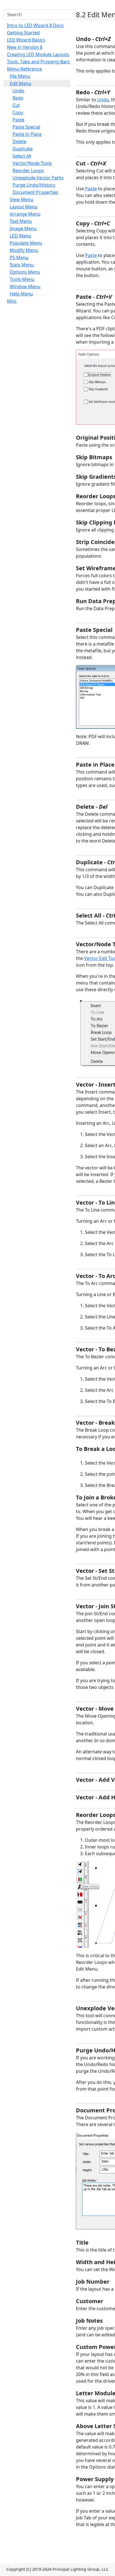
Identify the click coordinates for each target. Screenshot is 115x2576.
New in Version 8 (25, 47)
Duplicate (23, 149)
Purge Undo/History (34, 185)
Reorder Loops (28, 170)
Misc (12, 301)
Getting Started (23, 33)
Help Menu (21, 294)
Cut (16, 105)
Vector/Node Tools (32, 163)
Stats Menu (22, 265)
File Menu (20, 76)
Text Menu (21, 221)
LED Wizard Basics (26, 40)
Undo (18, 91)
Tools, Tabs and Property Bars (38, 62)
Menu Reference (24, 69)
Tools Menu (22, 279)
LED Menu (21, 236)
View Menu (21, 199)
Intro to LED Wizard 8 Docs (35, 25)
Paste (18, 120)
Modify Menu (24, 250)
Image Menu (23, 228)
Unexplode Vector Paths (38, 178)
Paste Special (26, 127)
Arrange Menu (25, 214)
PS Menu (19, 257)
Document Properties (35, 192)
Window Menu (25, 287)
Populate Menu (26, 243)
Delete (19, 141)
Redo (18, 98)
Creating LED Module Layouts (38, 54)
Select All (22, 156)
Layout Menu (24, 207)
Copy (18, 112)
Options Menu (25, 272)
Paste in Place (27, 134)
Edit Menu (21, 83)
